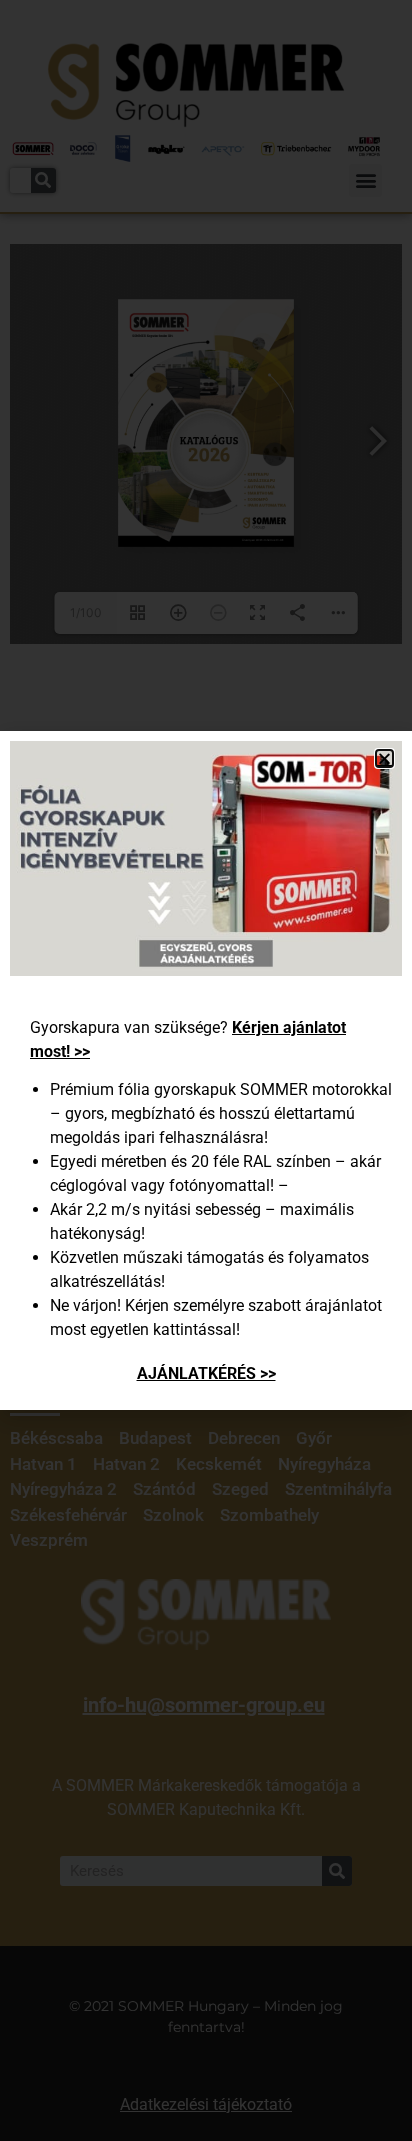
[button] (384, 758)
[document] (206, 1070)
